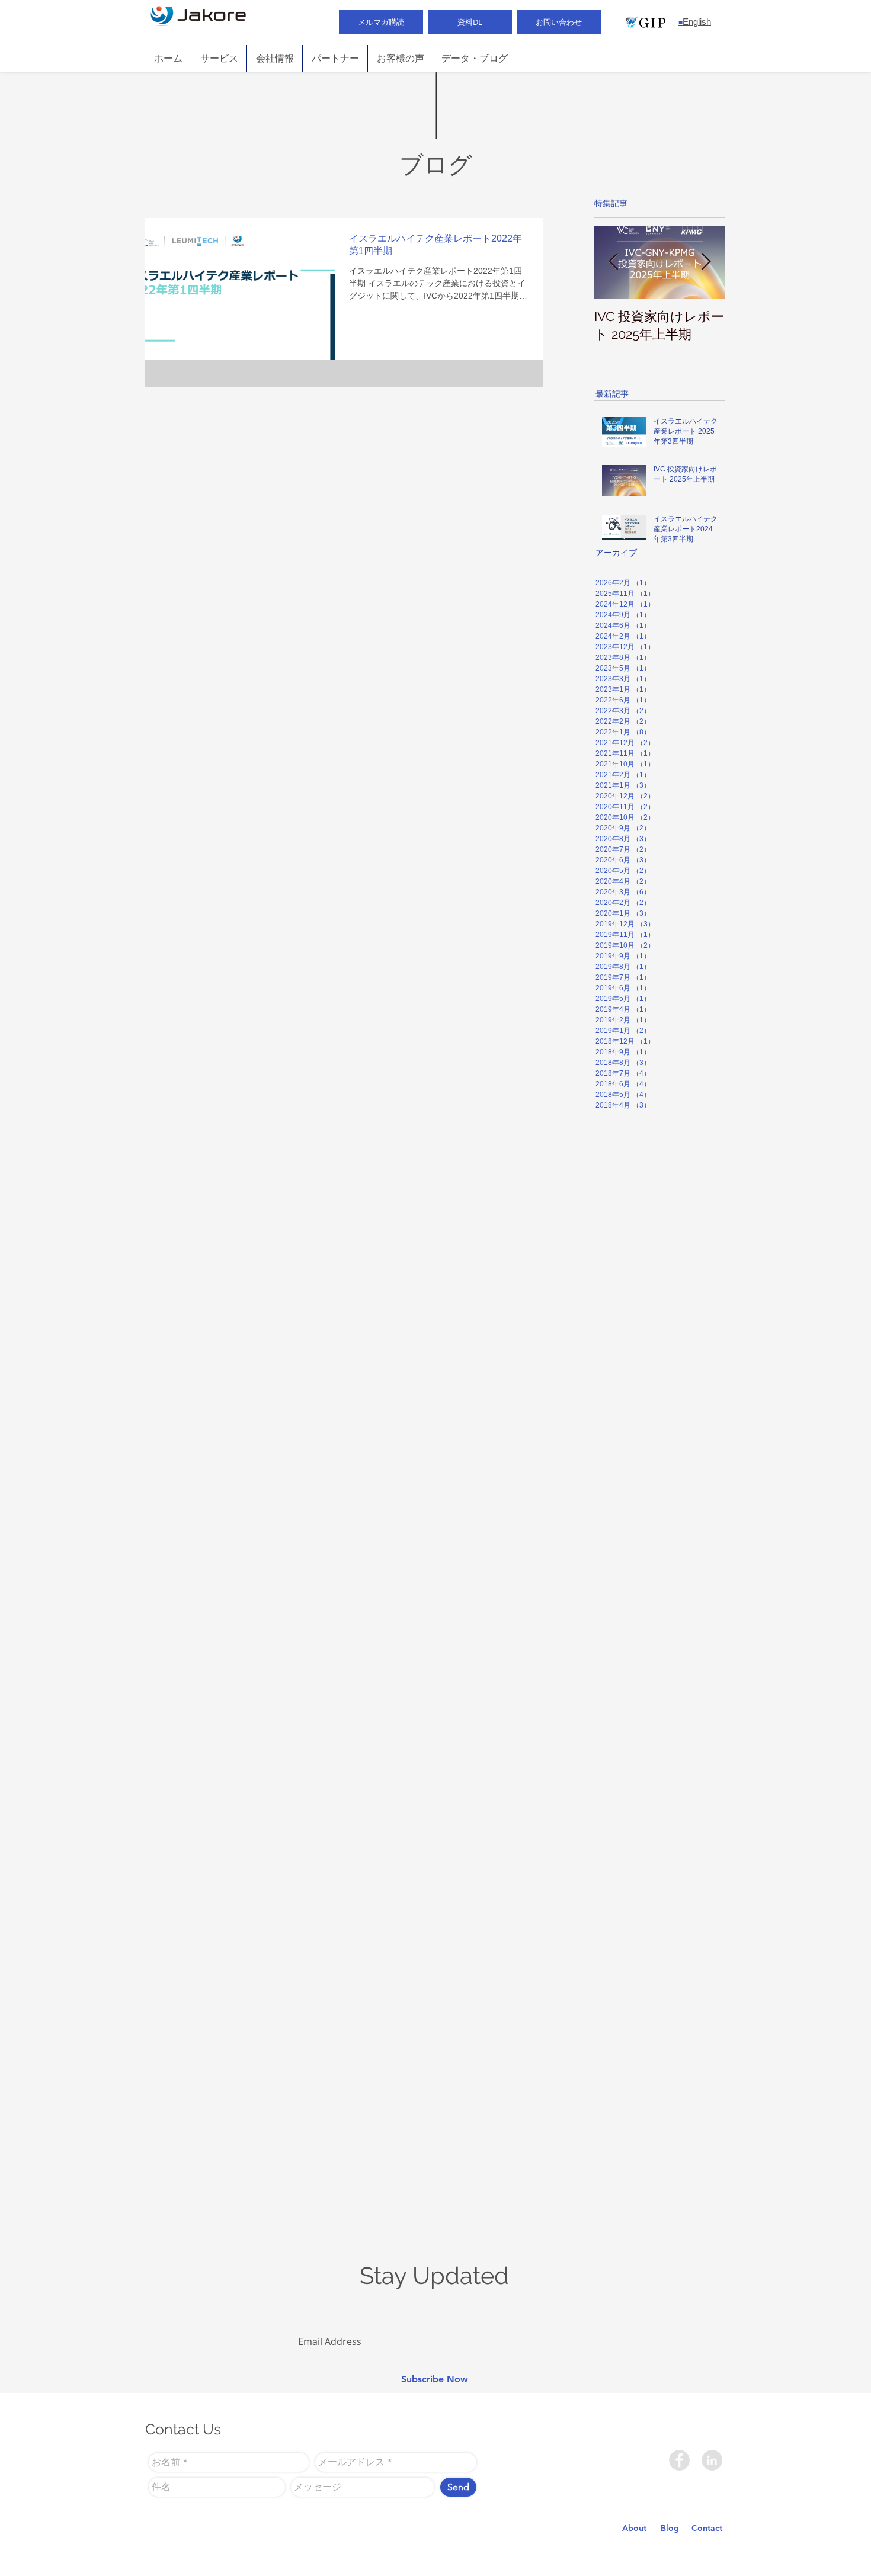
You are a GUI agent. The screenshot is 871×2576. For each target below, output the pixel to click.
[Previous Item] (613, 262)
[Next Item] (706, 262)
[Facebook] (679, 2460)
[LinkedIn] (712, 2460)
